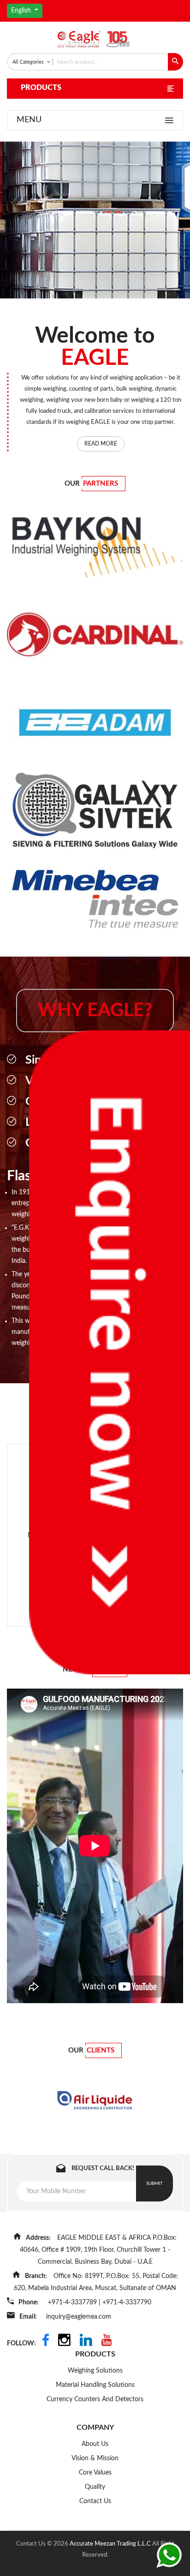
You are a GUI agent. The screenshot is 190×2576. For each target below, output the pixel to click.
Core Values (95, 2473)
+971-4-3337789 (73, 2302)
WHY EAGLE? (95, 1011)
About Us (95, 2444)
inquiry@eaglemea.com (79, 2317)
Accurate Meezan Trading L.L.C (111, 2544)
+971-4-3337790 (127, 2302)
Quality (95, 2487)
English (22, 11)
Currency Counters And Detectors (95, 2399)
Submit (154, 2183)
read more (101, 444)
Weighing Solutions (95, 2371)
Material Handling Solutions (95, 2385)
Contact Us (95, 2501)
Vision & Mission (95, 2458)
